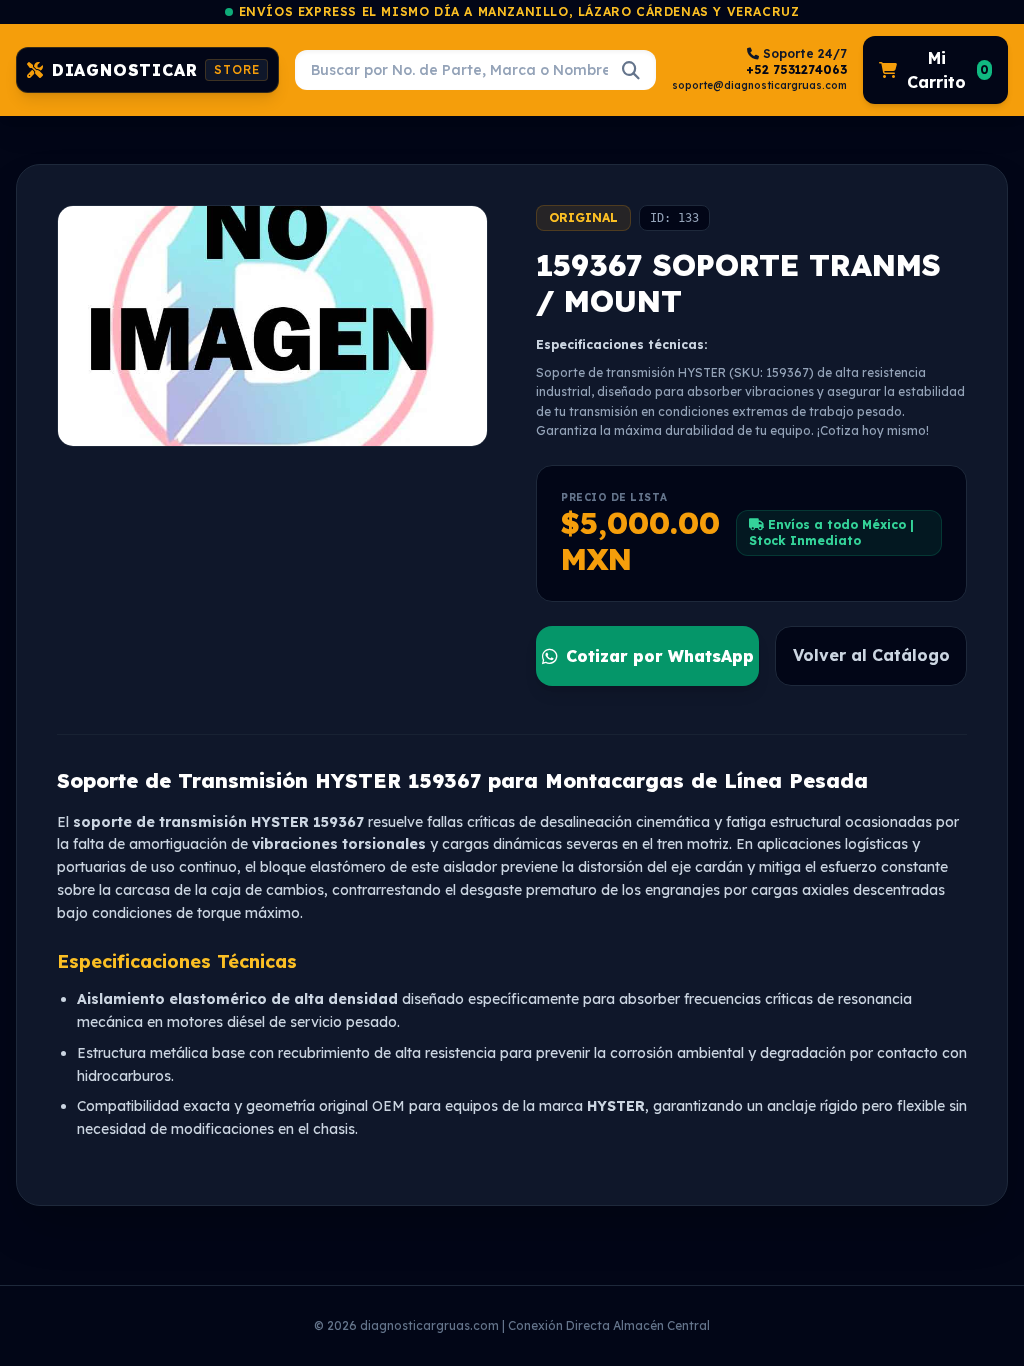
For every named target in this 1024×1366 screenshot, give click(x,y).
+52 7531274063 (796, 69)
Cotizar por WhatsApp (660, 656)
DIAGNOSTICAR (156, 70)
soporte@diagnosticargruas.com (759, 85)
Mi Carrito (948, 70)
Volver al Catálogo (871, 655)
